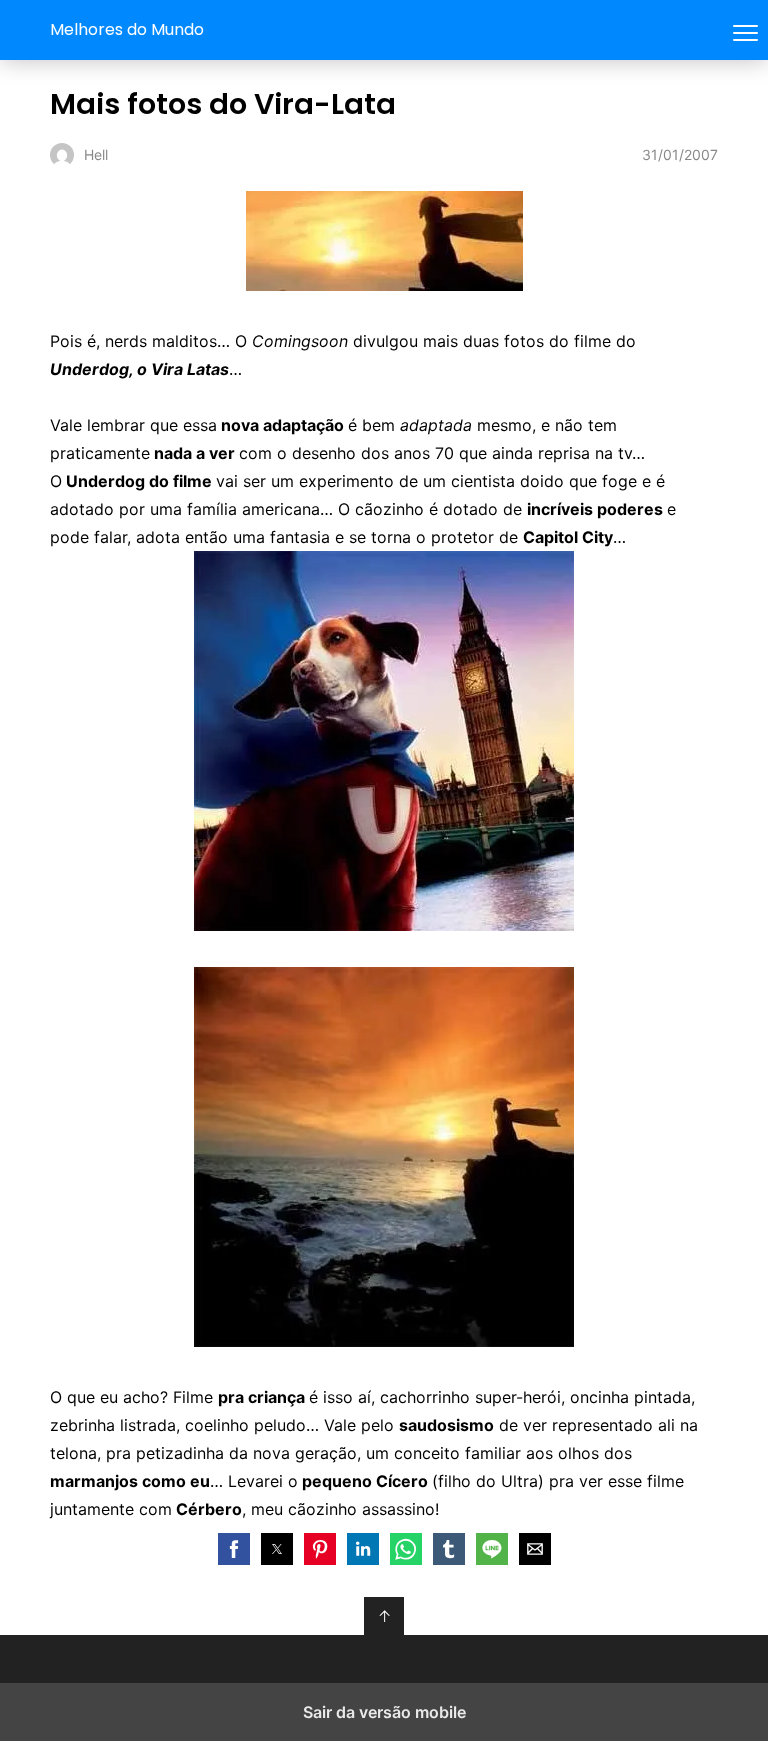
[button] (234, 1549)
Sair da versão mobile (384, 1712)
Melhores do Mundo (127, 29)
